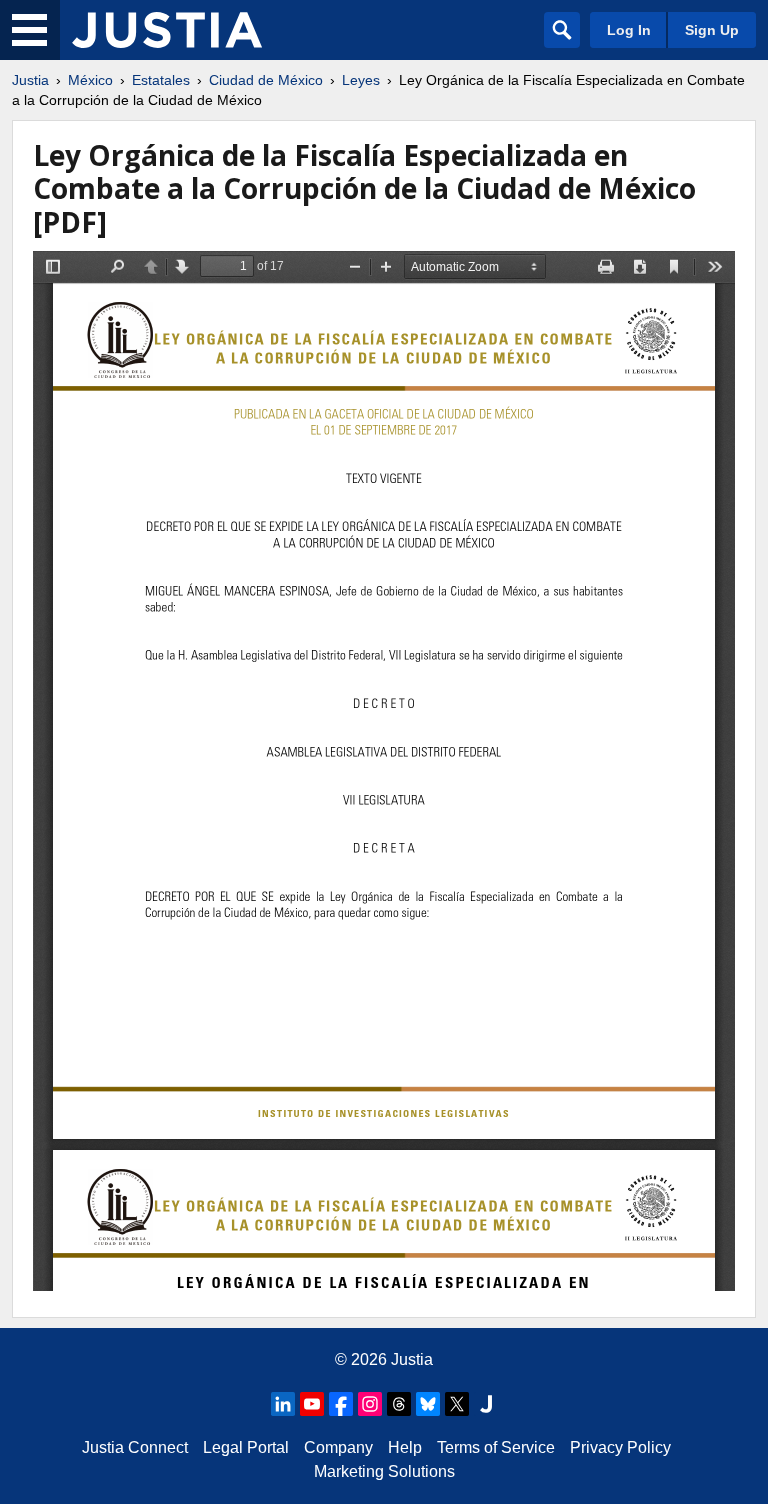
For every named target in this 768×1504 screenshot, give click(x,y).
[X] (457, 1404)
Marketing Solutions (384, 1471)
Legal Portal (246, 1447)
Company (338, 1447)
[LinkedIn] (283, 1404)
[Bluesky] (428, 1404)
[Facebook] (341, 1404)
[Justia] (167, 30)
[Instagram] (370, 1404)
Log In (629, 30)
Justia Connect (135, 1447)
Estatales (161, 80)
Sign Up (712, 30)
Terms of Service (496, 1447)
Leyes (361, 80)
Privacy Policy (620, 1447)
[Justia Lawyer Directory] (486, 1404)
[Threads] (399, 1404)
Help (405, 1447)
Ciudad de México (266, 80)
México (90, 80)
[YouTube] (312, 1404)
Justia (30, 80)
